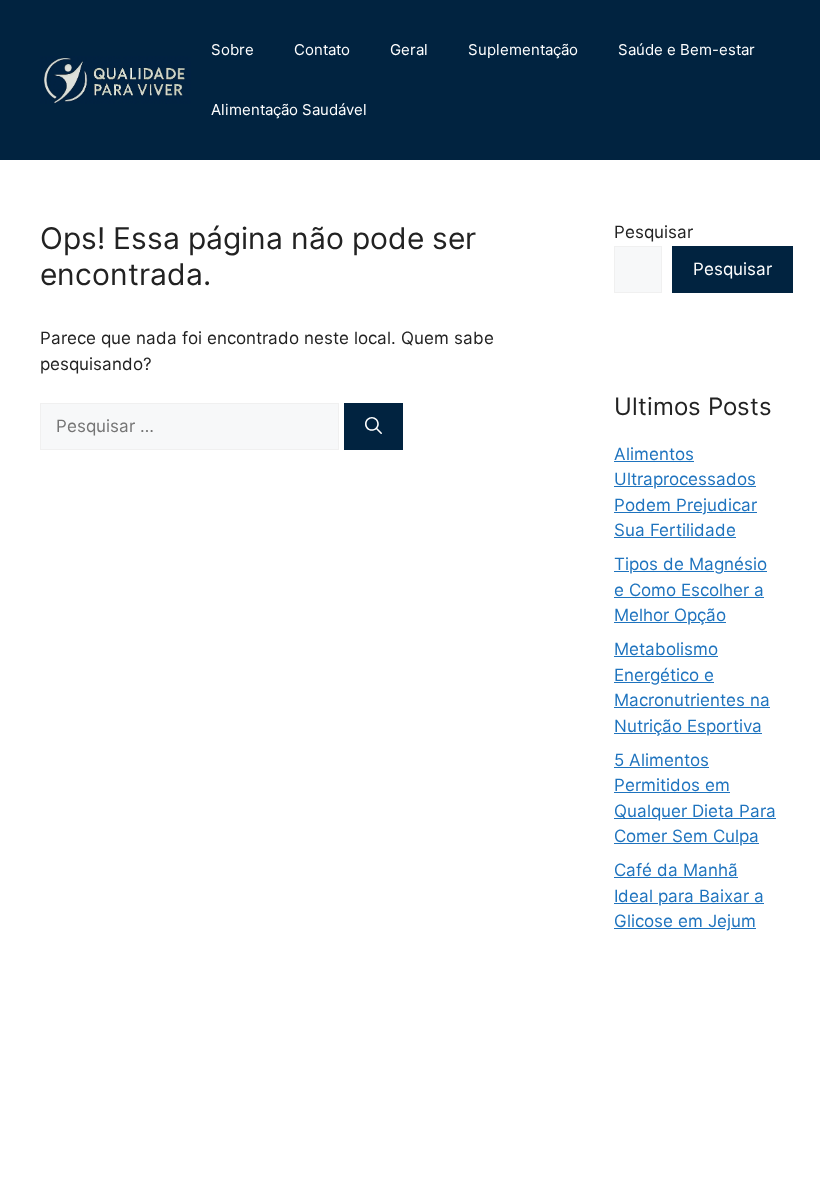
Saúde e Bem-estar (686, 49)
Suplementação (523, 49)
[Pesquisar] (373, 427)
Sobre (232, 49)
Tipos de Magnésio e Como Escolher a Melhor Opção (690, 589)
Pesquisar (653, 232)
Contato (322, 49)
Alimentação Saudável (289, 109)
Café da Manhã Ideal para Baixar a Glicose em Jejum (689, 895)
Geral (409, 49)
